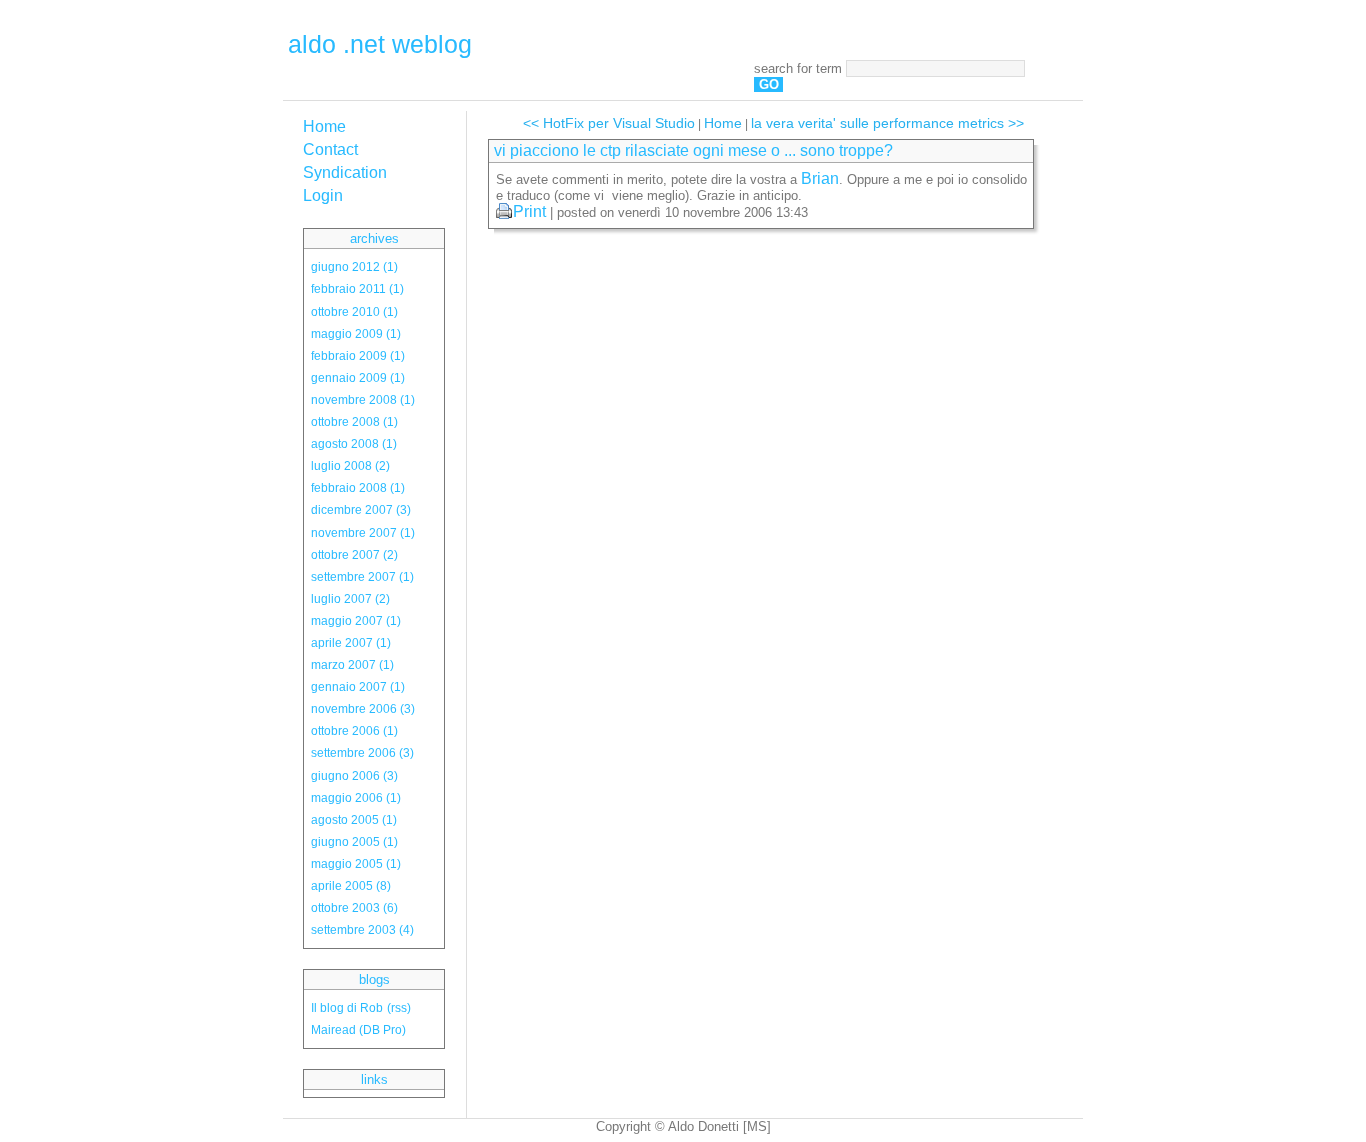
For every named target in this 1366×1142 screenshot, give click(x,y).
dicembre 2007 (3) (361, 509)
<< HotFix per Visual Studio (609, 123)
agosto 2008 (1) (354, 443)
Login (323, 195)
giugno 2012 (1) (354, 266)
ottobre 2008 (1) (354, 421)
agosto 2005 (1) (354, 819)
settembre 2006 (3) (362, 752)
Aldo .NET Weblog (380, 44)
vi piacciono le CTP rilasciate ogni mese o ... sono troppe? (693, 150)
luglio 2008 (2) (350, 465)
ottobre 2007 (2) (354, 554)
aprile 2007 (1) (351, 642)
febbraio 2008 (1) (358, 487)
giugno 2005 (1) (354, 841)
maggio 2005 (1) (356, 863)
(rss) (399, 1007)
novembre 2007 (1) (363, 532)
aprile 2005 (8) (351, 885)
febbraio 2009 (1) (358, 355)
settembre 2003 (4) (362, 929)
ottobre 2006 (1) (354, 730)
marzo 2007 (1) (352, 664)
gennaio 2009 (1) (358, 377)
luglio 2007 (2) (350, 598)
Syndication (345, 172)
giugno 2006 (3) (354, 775)
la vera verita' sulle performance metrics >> (887, 123)
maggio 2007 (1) (356, 620)
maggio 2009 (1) (356, 333)
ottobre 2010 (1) (354, 311)
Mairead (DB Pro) (358, 1029)
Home (324, 126)
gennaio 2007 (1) (358, 686)
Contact (330, 149)
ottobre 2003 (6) (354, 907)
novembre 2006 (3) (363, 708)
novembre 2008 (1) (363, 399)
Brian (820, 178)
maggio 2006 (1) (356, 797)
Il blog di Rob (347, 1007)
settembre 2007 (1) (362, 576)
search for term (798, 68)
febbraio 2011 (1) (357, 288)
